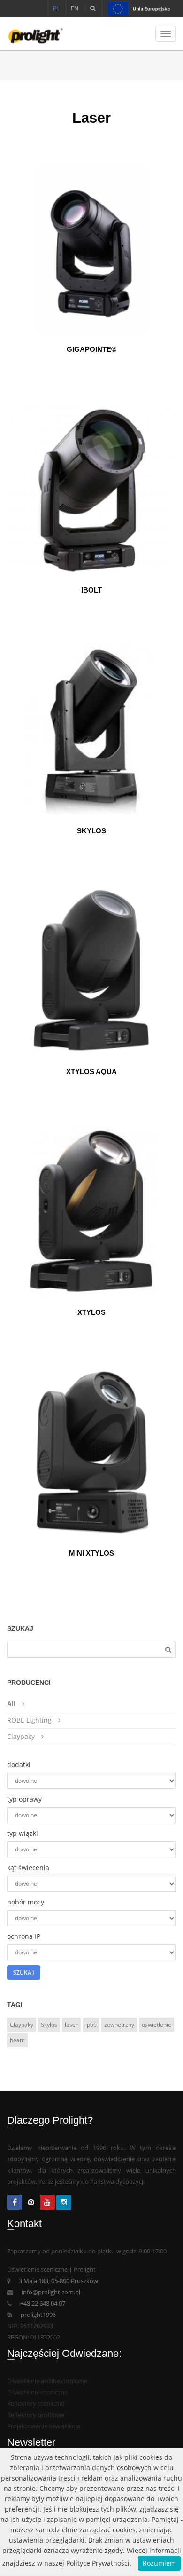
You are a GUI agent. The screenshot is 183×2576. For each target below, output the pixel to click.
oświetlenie (156, 2025)
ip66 (91, 2025)
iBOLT (91, 590)
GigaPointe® (91, 349)
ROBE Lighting (29, 1720)
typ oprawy (24, 1799)
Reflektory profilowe (36, 2415)
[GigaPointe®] (91, 248)
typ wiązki (23, 1833)
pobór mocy (26, 1902)
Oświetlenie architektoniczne (47, 2381)
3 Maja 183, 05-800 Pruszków (58, 2281)
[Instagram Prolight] (64, 2203)
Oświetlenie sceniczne (37, 2392)
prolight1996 (38, 2315)
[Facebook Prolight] (15, 2203)
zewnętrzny (119, 2025)
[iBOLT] (91, 489)
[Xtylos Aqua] (91, 971)
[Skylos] (91, 730)
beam (17, 2040)
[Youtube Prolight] (47, 2203)
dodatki (19, 1765)
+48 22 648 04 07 (43, 2303)
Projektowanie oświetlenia (44, 2426)
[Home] (32, 34)
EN (75, 8)
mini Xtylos (91, 1553)
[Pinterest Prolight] (31, 2203)
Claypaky (21, 1736)
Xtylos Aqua (91, 1071)
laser (71, 2025)
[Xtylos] (91, 1211)
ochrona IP (24, 1936)
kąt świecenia (28, 1868)
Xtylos (91, 1312)
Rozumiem (159, 2563)
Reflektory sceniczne (36, 2404)
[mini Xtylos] (91, 1452)
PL (56, 8)
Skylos (91, 831)
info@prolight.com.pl (51, 2292)
